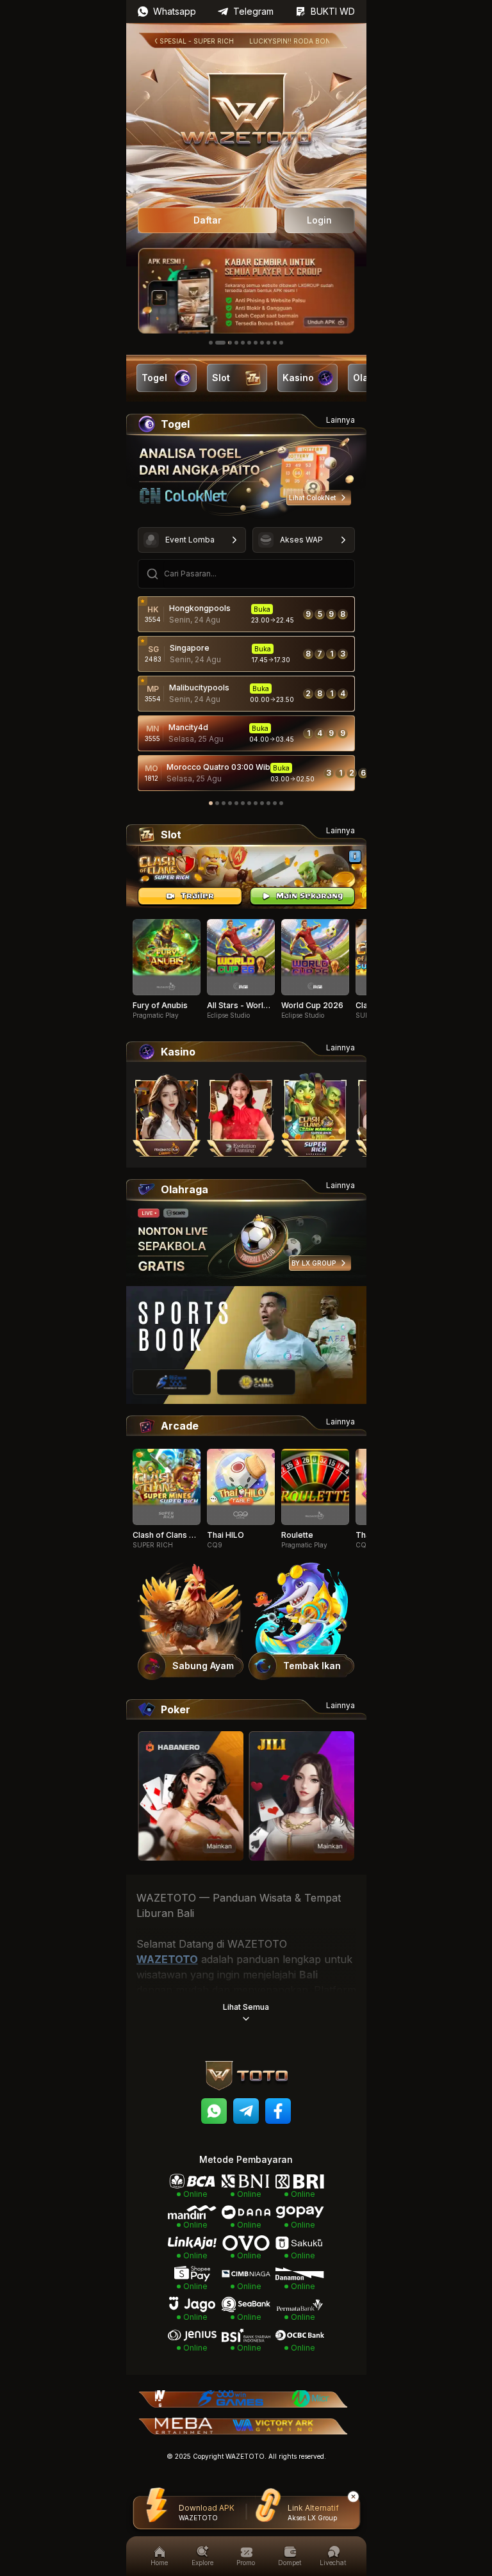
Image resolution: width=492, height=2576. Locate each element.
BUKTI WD (333, 11)
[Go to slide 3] (227, 343)
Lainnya (340, 420)
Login (319, 220)
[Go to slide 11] (281, 343)
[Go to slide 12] (281, 803)
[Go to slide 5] (243, 343)
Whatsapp (175, 11)
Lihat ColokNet (312, 498)
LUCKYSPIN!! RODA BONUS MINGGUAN (280, 41)
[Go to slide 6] (249, 343)
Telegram (253, 11)
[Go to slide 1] (211, 343)
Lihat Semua (246, 2007)
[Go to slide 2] (217, 343)
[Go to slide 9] (268, 343)
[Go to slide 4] (236, 343)
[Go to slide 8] (262, 343)
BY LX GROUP (314, 1263)
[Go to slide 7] (256, 343)
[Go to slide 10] (275, 343)
